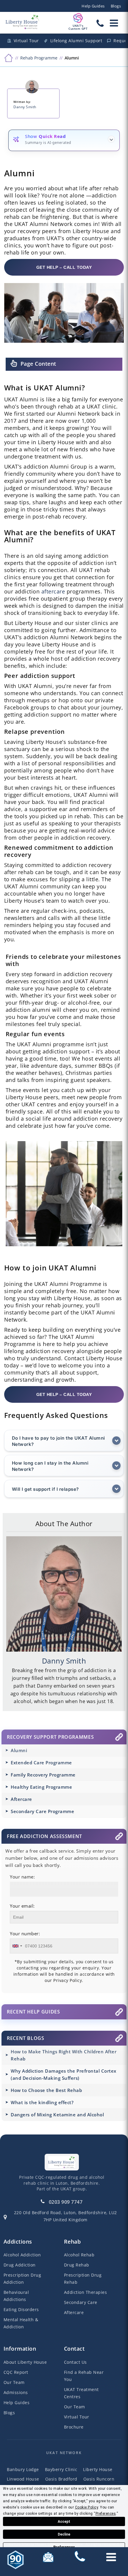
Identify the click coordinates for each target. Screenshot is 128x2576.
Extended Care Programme (41, 1763)
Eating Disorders (21, 2309)
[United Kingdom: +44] (17, 1946)
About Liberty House (25, 2362)
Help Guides (93, 6)
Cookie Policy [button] (87, 2507)
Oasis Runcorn (99, 2479)
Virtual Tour (77, 2417)
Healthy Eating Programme (41, 1787)
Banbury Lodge (23, 2469)
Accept (64, 2522)
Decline (64, 2534)
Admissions (16, 2392)
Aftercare (21, 1799)
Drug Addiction (20, 2265)
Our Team (14, 2382)
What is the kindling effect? (42, 2102)
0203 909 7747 (66, 2202)
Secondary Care (81, 2302)
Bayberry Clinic (61, 2469)
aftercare (53, 591)
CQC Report (16, 2372)
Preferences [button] (106, 2514)
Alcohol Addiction (22, 2255)
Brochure (74, 2427)
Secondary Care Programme (42, 1811)
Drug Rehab (77, 2265)
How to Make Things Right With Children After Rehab (64, 2055)
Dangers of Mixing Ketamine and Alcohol (57, 2115)
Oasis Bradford (61, 2479)
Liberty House (98, 2469)
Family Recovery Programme (43, 1775)
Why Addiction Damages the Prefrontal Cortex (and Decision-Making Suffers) (64, 2074)
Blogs (116, 6)
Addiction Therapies (86, 2292)
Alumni (19, 1750)
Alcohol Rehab (79, 2255)
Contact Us (75, 2362)
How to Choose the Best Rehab (46, 2090)
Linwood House (23, 2479)
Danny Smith (25, 107)
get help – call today (64, 267)
